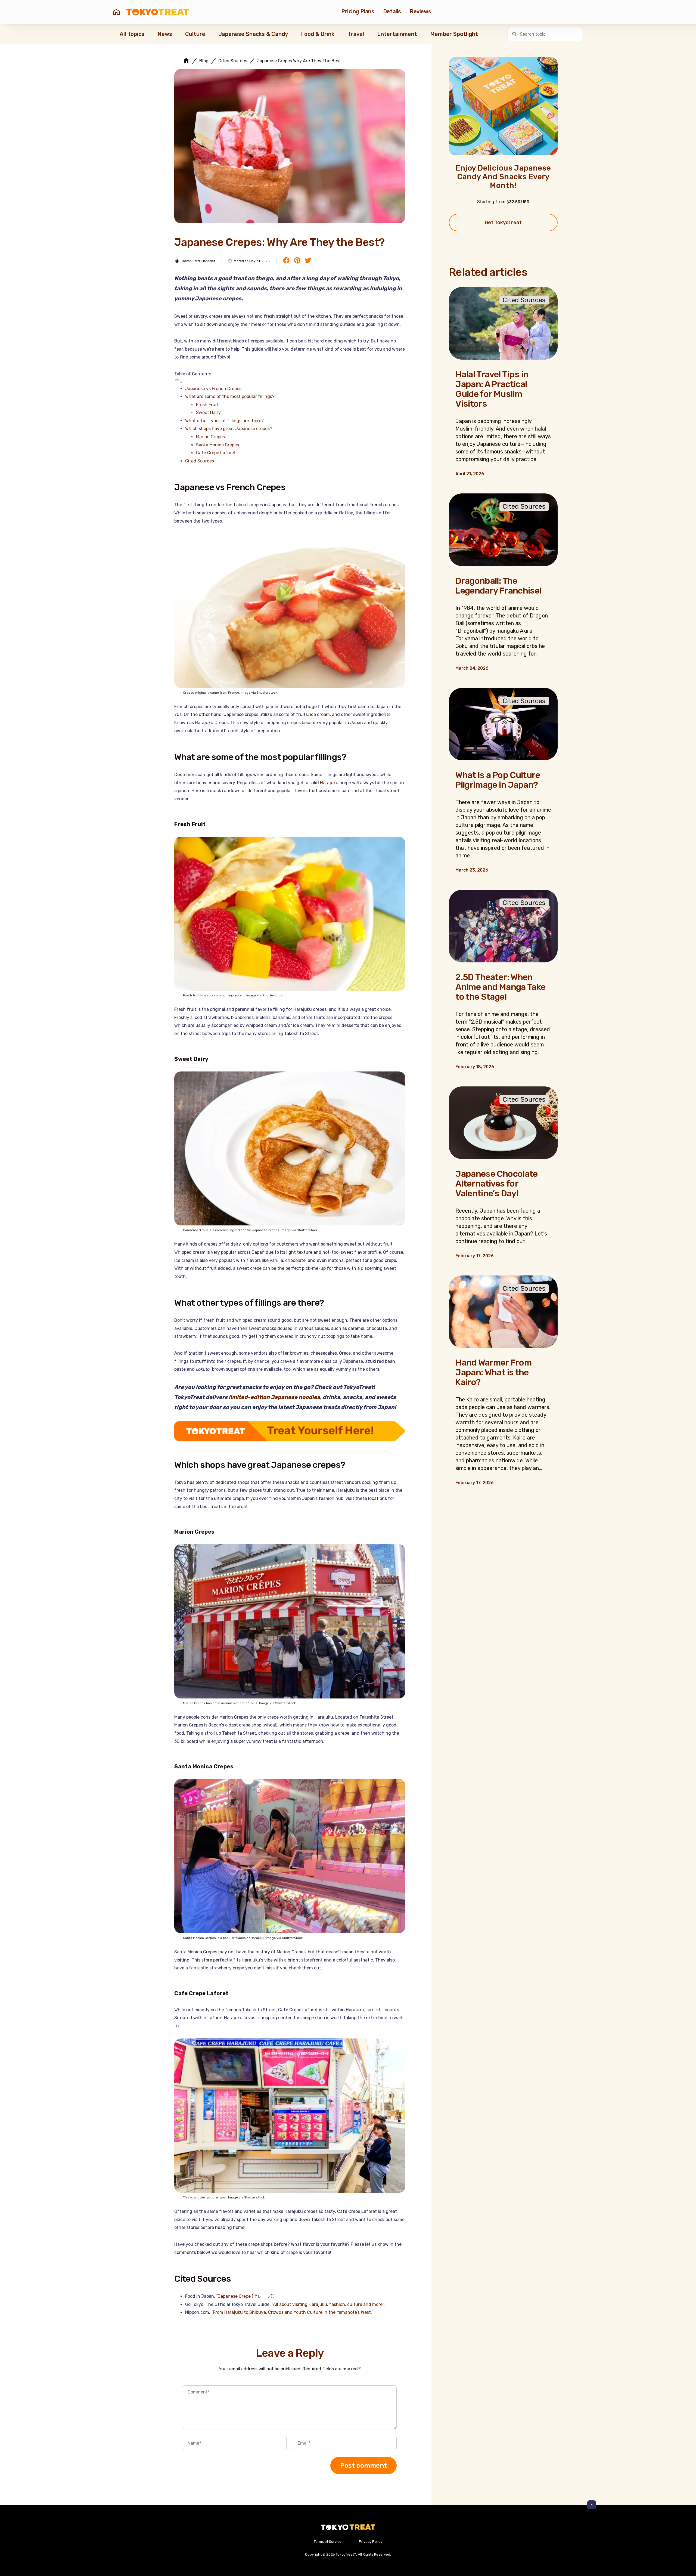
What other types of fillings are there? (224, 421)
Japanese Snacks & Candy (253, 34)
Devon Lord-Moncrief (198, 261)
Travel (356, 34)
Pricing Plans (358, 11)
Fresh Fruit (207, 405)
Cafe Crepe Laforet (216, 453)
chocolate (295, 1260)
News (165, 34)
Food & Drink (318, 34)
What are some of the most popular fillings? (230, 396)
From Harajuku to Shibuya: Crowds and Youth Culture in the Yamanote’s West (292, 2312)
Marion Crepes (210, 437)
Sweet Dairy (208, 413)
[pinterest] (297, 261)
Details (392, 11)
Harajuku (329, 783)
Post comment (363, 2466)
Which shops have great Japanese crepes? (229, 429)
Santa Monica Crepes (217, 445)
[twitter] (308, 261)
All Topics (132, 34)
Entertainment (397, 34)
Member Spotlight (454, 34)
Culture (195, 34)
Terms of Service (328, 2542)
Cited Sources (233, 61)
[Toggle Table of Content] (178, 382)
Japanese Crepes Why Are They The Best (299, 61)
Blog (204, 61)
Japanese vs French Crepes (213, 389)
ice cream (320, 714)
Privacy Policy (371, 2542)
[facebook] (286, 261)
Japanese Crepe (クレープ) (245, 2296)
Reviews (420, 11)
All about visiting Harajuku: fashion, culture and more (328, 2304)
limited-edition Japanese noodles (274, 1397)
